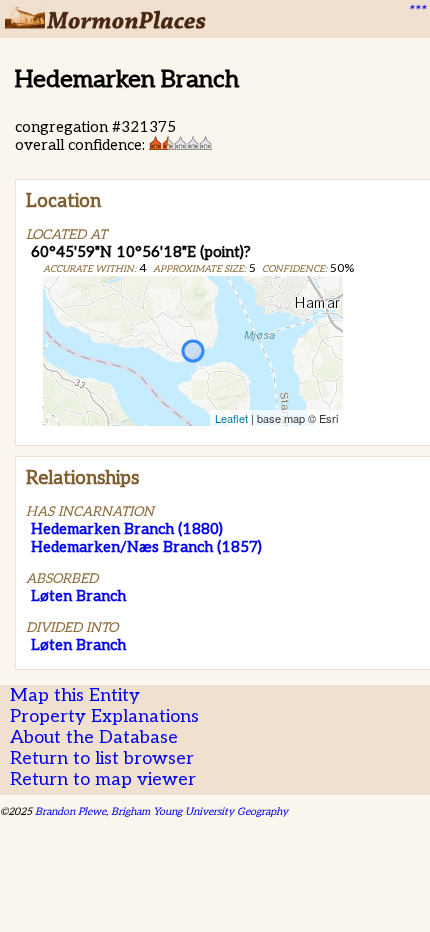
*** (416, 11)
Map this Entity (75, 695)
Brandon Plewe (70, 811)
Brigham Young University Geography (199, 811)
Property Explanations (104, 716)
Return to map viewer (103, 779)
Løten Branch (78, 596)
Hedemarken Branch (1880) (127, 529)
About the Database (94, 737)
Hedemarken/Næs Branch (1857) (146, 547)
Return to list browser (102, 758)
